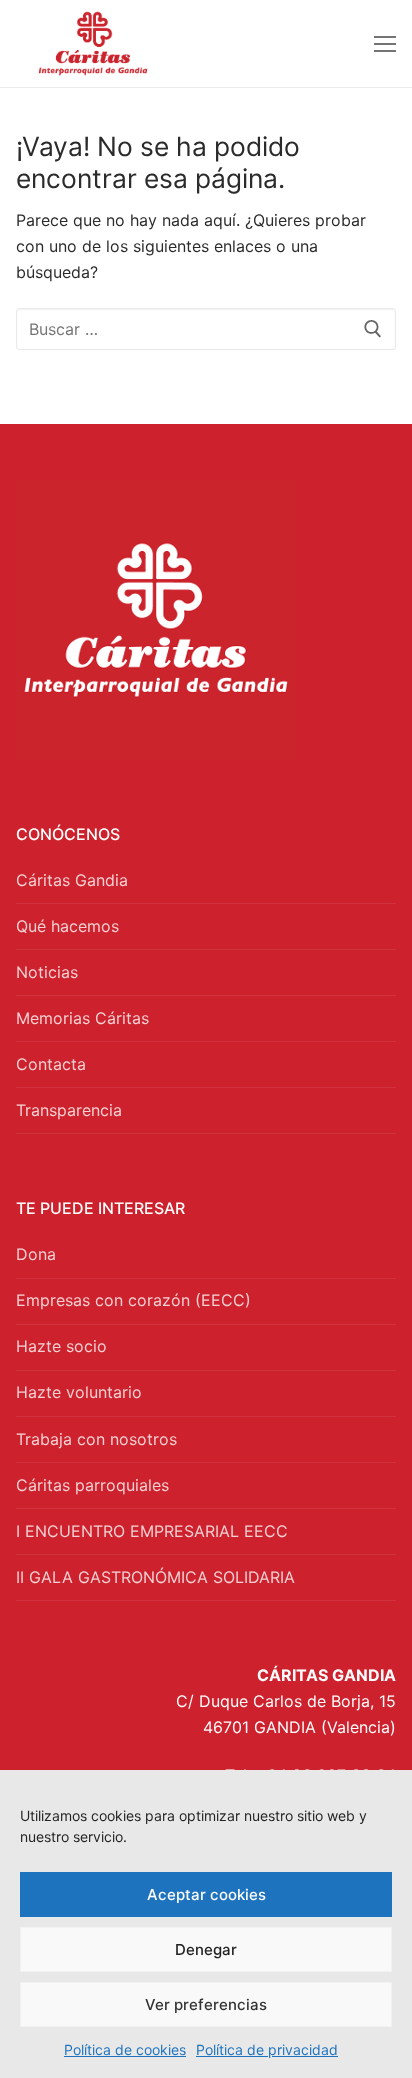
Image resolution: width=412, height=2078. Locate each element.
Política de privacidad (267, 2049)
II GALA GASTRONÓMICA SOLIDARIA (155, 1577)
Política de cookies (125, 2049)
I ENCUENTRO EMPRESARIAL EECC (152, 1531)
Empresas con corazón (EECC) (133, 1300)
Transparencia (69, 1110)
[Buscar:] (206, 329)
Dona (36, 1254)
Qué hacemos (67, 926)
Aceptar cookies (206, 1894)
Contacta (51, 1064)
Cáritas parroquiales (92, 1485)
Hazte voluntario (79, 1392)
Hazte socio (61, 1346)
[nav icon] (385, 44)
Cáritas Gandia (72, 880)
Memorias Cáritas (82, 1018)
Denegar (206, 1949)
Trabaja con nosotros (96, 1439)
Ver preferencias (206, 2004)
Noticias (47, 972)
